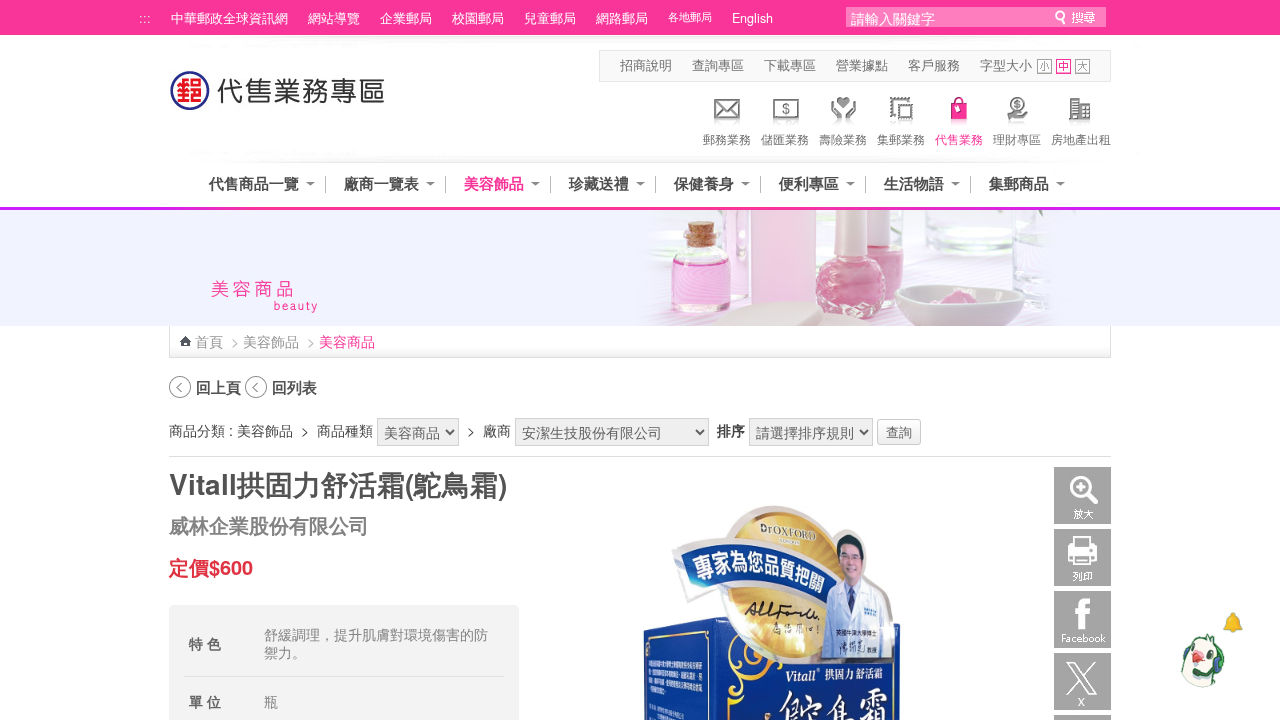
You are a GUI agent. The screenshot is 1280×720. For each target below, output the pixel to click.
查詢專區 (718, 65)
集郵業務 (901, 138)
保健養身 (704, 183)
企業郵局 (406, 18)
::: (145, 18)
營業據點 (862, 65)
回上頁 (218, 387)
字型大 (1082, 66)
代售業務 (959, 138)
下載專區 (790, 65)
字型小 (1044, 66)
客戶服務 (934, 65)
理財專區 (1017, 138)
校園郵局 (478, 18)
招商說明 (646, 65)
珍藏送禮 (599, 183)
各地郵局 (690, 16)
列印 (1082, 557)
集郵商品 (1019, 183)
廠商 (497, 430)
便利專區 (809, 183)
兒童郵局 (550, 18)
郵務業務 (727, 138)
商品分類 (197, 430)
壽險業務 (843, 138)
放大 (1082, 495)
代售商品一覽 (254, 183)
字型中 (1063, 66)
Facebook (1082, 619)
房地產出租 (1081, 138)
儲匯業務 (785, 138)
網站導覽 (334, 18)
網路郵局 (622, 18)
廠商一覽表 (381, 183)
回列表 (294, 387)
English (752, 18)
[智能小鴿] (1200, 660)
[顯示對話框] (1232, 622)
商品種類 (345, 430)
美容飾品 (494, 183)
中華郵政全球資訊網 (229, 18)
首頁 (209, 341)
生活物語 (914, 183)
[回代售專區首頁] (278, 100)
